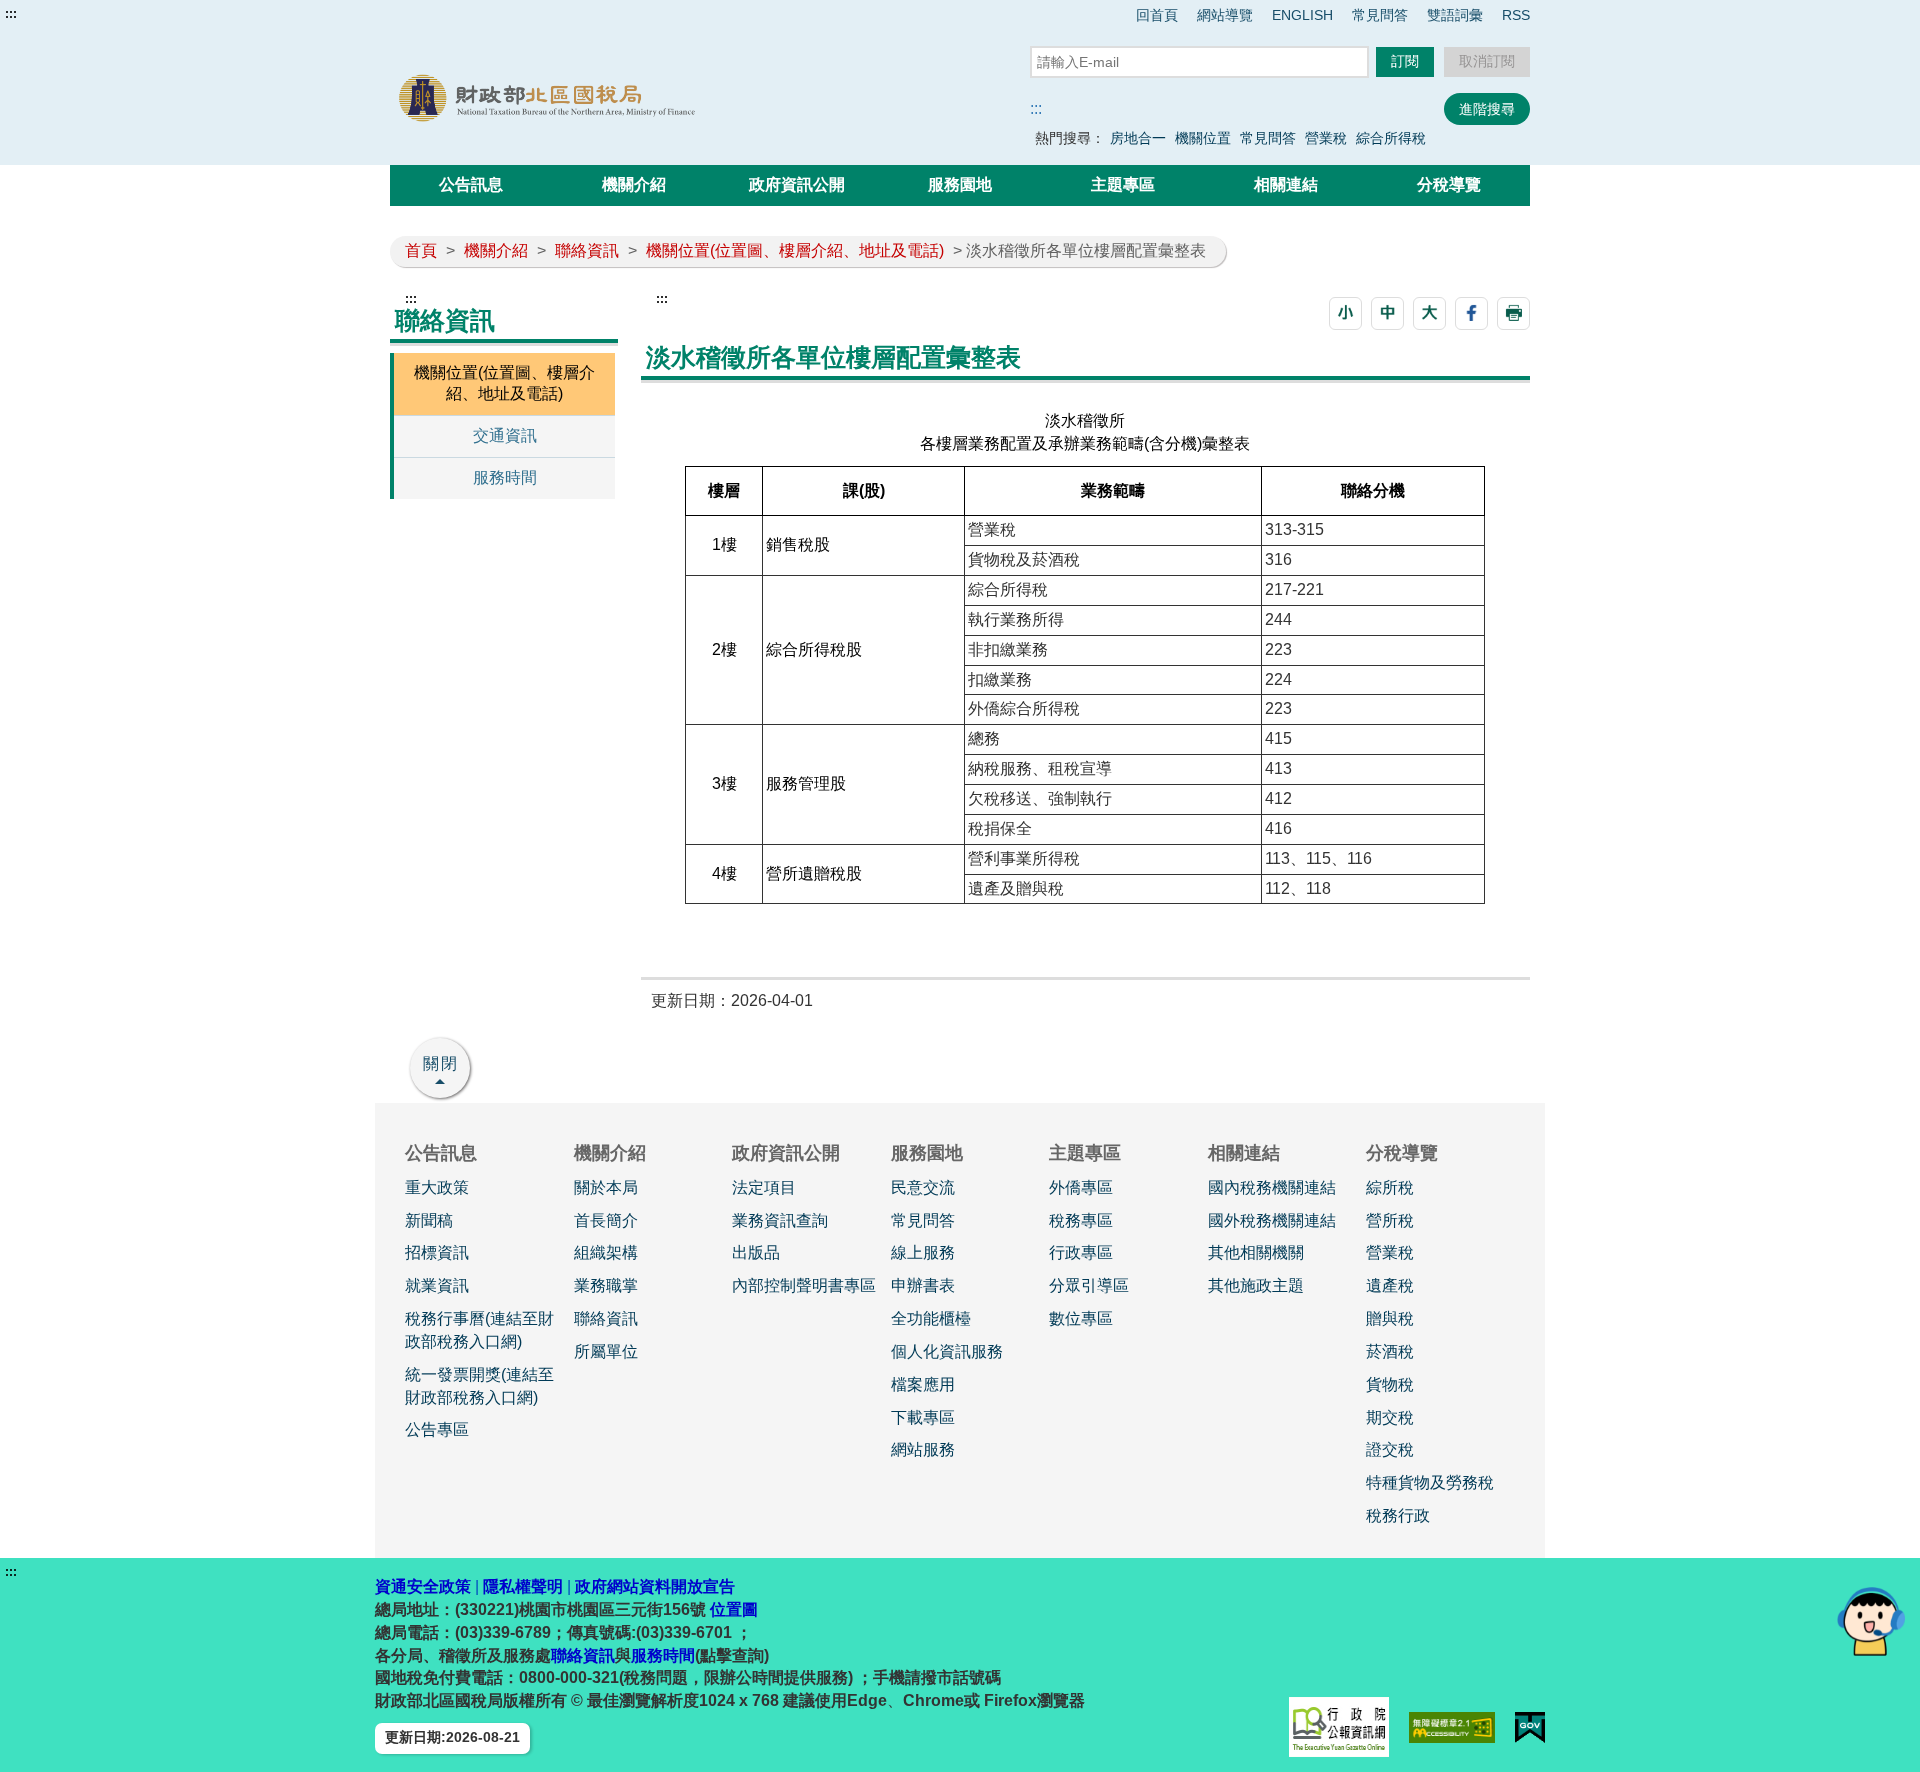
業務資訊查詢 (780, 1220)
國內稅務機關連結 (1272, 1187)
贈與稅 (1390, 1318)
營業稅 (1326, 138)
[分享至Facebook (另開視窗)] (1471, 313)
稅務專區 (1081, 1220)
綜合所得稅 (1391, 138)
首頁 (421, 250)
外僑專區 (1081, 1187)
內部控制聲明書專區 (804, 1285)
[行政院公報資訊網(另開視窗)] (1339, 1727)
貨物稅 (1390, 1384)
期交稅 (1390, 1417)
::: (11, 14)
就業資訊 (437, 1285)
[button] (1345, 313)
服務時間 (505, 477)
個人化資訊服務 (947, 1351)
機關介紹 (634, 184)
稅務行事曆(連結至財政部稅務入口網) (479, 1330)
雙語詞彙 (1455, 15)
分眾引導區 (1089, 1285)
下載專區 (923, 1417)
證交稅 (1390, 1449)
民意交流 (923, 1187)
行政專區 (1081, 1252)
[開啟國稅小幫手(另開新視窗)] (1871, 1620)
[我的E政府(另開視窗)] (1530, 1727)
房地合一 (1138, 138)
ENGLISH (1302, 15)
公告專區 (437, 1429)
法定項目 (764, 1187)
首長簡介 (606, 1220)
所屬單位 (606, 1351)
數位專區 (1081, 1318)
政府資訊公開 (797, 184)
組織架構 (606, 1252)
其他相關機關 (1256, 1252)
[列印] (1513, 313)
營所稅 (1390, 1220)
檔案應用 (923, 1384)
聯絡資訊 (587, 250)
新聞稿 (429, 1220)
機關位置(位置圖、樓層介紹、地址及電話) (795, 250)
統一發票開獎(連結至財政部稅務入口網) (479, 1386)
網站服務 (923, 1449)
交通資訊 (505, 435)
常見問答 (1380, 15)
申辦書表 (923, 1285)
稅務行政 (1398, 1515)
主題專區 (1123, 184)
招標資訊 (437, 1252)
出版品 (756, 1252)
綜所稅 (1390, 1187)
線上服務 (923, 1252)
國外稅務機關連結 (1272, 1220)
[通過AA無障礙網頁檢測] (1452, 1727)
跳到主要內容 (53, 14)
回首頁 (1157, 15)
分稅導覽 (1449, 184)
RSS (1516, 15)
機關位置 (1203, 138)
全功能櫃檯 (931, 1318)
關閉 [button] (441, 1063)
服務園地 (960, 184)
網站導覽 (1225, 15)
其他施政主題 (1256, 1285)
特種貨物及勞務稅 (1430, 1482)
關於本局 (606, 1187)
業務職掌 (606, 1285)
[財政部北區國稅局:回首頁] (618, 98)
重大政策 (437, 1187)
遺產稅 (1390, 1285)
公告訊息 (471, 184)
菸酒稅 (1390, 1351)
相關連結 (1286, 184)
